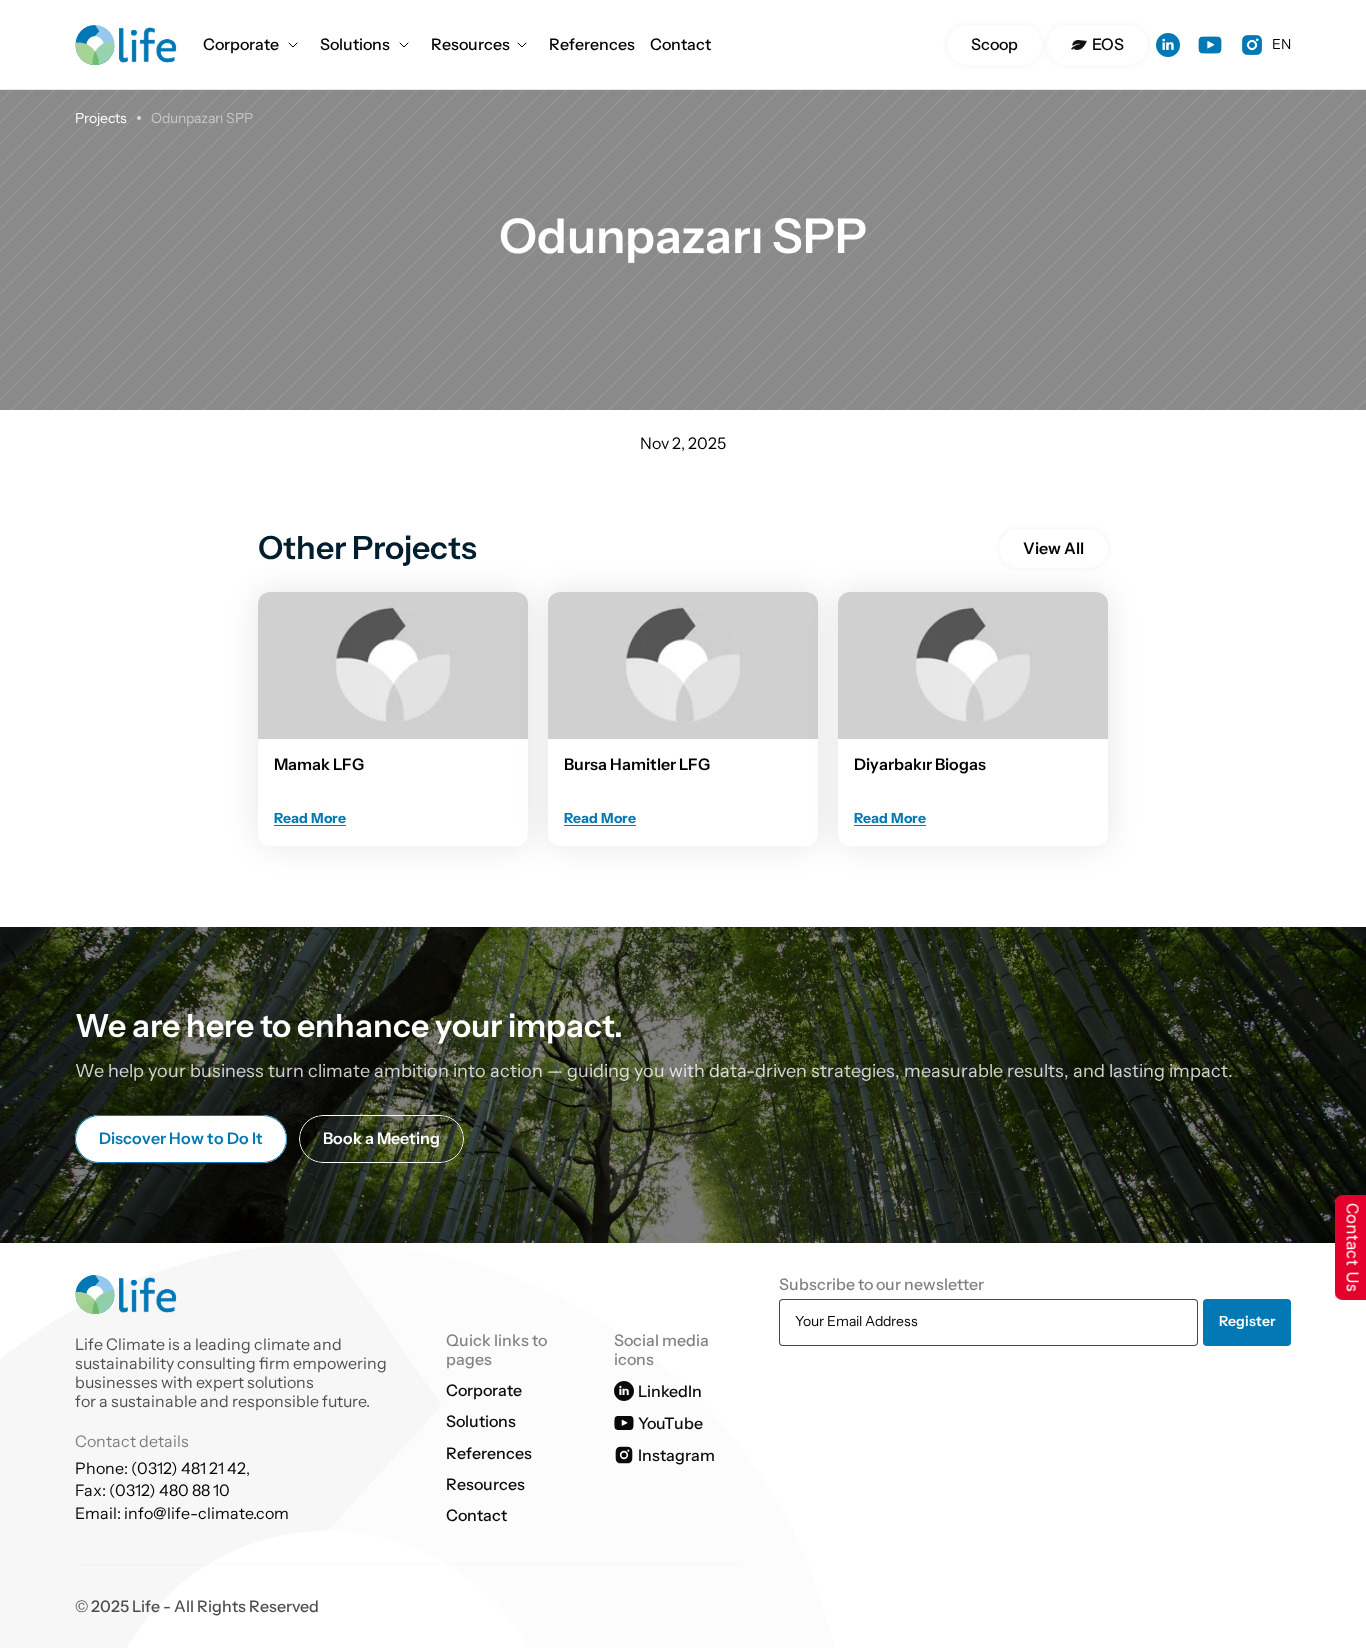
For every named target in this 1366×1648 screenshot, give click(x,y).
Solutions (355, 44)
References (592, 44)
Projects (101, 118)
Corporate (241, 44)
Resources (470, 44)
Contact (680, 44)
